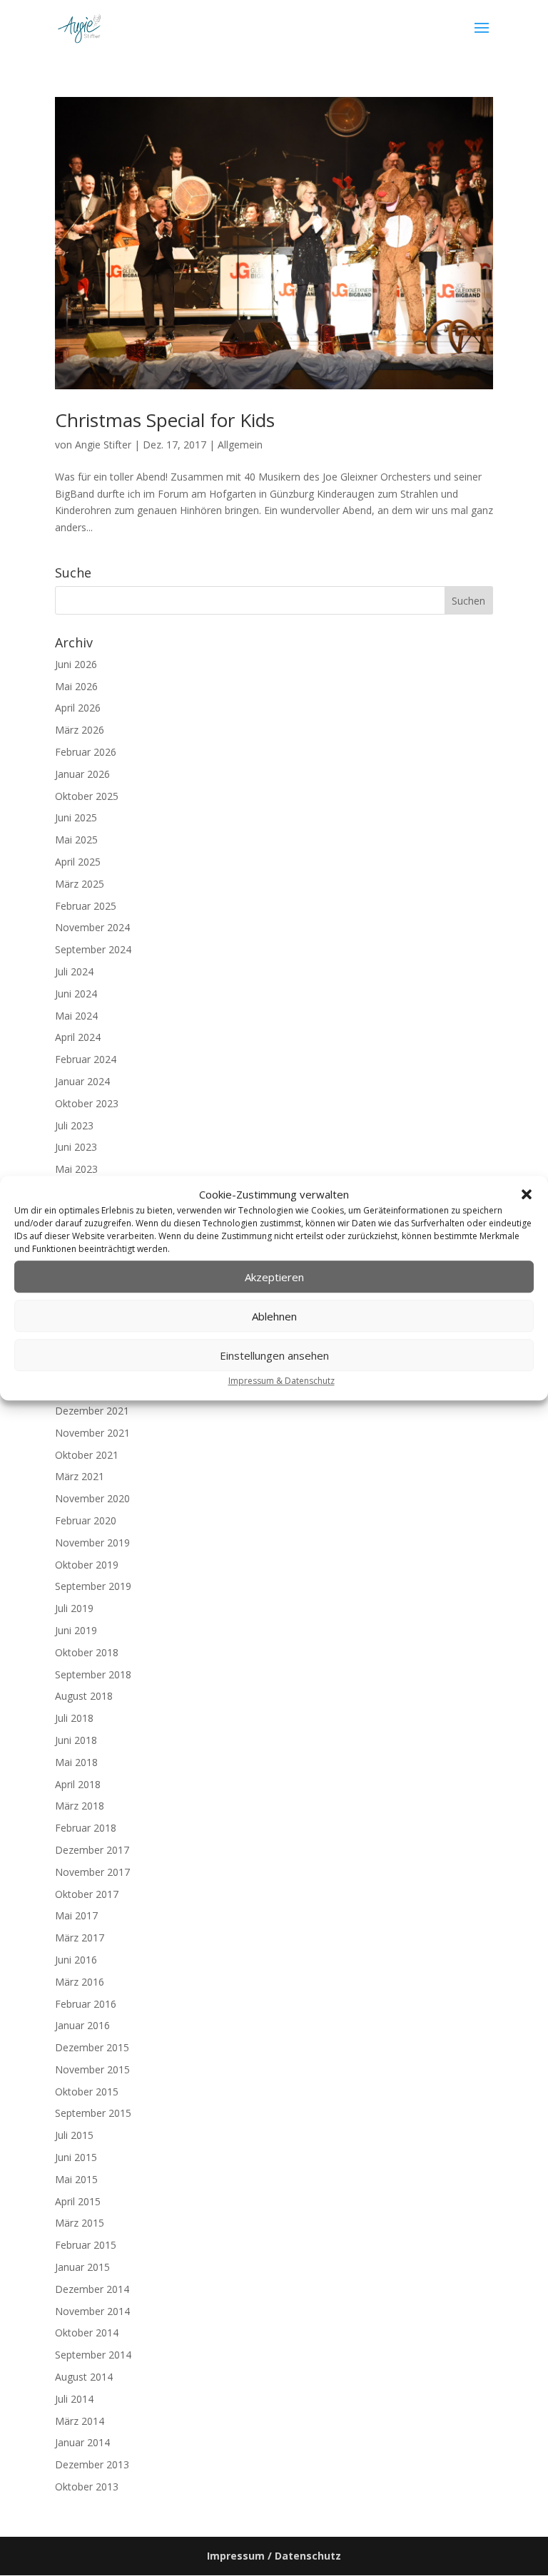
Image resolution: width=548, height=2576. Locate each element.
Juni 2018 (76, 1740)
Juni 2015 (76, 2157)
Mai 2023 (76, 1169)
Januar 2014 (82, 2442)
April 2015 (78, 2201)
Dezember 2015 (92, 2047)
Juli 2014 (74, 2399)
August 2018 (84, 1696)
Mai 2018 (76, 1762)
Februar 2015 (86, 2245)
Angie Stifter (103, 445)
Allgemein (240, 445)
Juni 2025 (76, 817)
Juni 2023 (76, 1147)
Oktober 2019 (87, 1565)
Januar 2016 (82, 2025)
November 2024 (92, 927)
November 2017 (92, 1872)
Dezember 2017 (92, 1850)
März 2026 (80, 730)
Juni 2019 (76, 1630)
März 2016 (80, 1982)
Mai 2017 (76, 1915)
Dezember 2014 (92, 2289)
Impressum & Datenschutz (281, 1381)
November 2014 (92, 2311)
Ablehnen (274, 1316)
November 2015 (92, 2069)
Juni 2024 (76, 994)
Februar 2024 (86, 1059)
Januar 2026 (82, 774)
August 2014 (84, 2377)
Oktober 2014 (87, 2333)
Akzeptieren (274, 1277)
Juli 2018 (74, 1718)
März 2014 (80, 2421)
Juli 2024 (74, 971)
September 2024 (93, 949)
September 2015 (93, 2113)
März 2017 (80, 1938)
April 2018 (78, 1784)
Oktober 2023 (87, 1103)
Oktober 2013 (87, 2487)
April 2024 (78, 1037)
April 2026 (78, 708)
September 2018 (93, 1674)
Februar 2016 (86, 2004)
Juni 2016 (76, 1960)
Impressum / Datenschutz (274, 2556)
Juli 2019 (74, 1608)
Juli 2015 (74, 2135)
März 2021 (80, 1476)
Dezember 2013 (92, 2464)
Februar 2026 (86, 752)
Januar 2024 (82, 1081)
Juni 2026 (76, 664)
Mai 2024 (76, 1016)
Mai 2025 (76, 840)
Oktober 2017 (87, 1894)
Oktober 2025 (87, 796)
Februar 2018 (86, 1828)
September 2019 (93, 1586)
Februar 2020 (86, 1520)
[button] (527, 1195)
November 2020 (92, 1498)
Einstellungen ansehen (274, 1355)
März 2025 (80, 884)
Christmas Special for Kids (165, 420)
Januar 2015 (82, 2267)
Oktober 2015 (87, 2092)
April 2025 (78, 862)
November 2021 (92, 1433)
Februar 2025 (86, 906)
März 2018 (80, 1806)
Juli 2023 (74, 1125)
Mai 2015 (76, 2179)
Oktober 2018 (87, 1652)
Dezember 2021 (92, 1411)
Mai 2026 (76, 686)
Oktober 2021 (87, 1455)
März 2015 (80, 2223)
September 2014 (93, 2355)
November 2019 (92, 1543)
